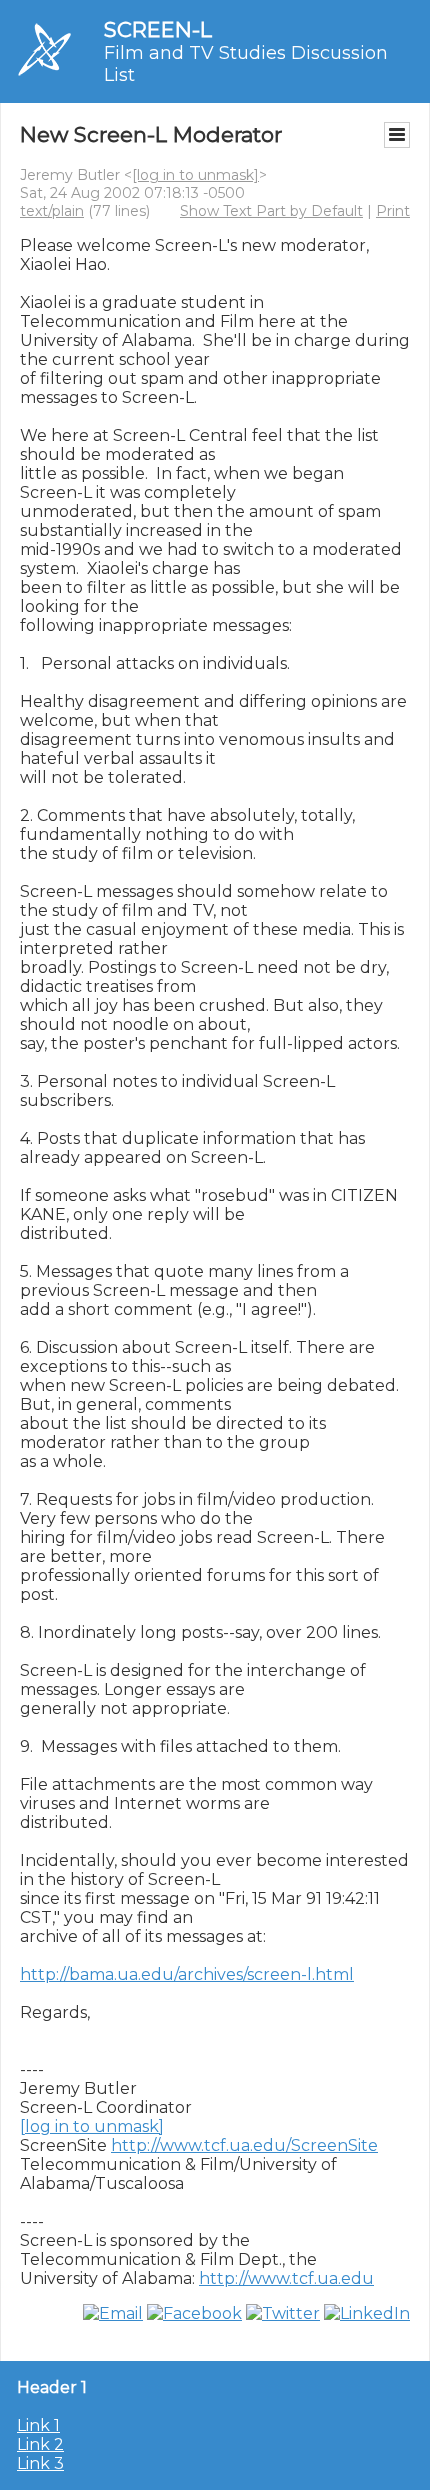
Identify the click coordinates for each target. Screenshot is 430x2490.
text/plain (52, 211)
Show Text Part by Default (271, 211)
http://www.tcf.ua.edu (286, 2278)
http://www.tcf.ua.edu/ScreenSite (244, 2145)
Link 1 (38, 2425)
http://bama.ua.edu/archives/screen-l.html (187, 1974)
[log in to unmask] (195, 175)
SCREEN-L (158, 29)
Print (393, 211)
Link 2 (40, 2444)
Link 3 (40, 2463)
